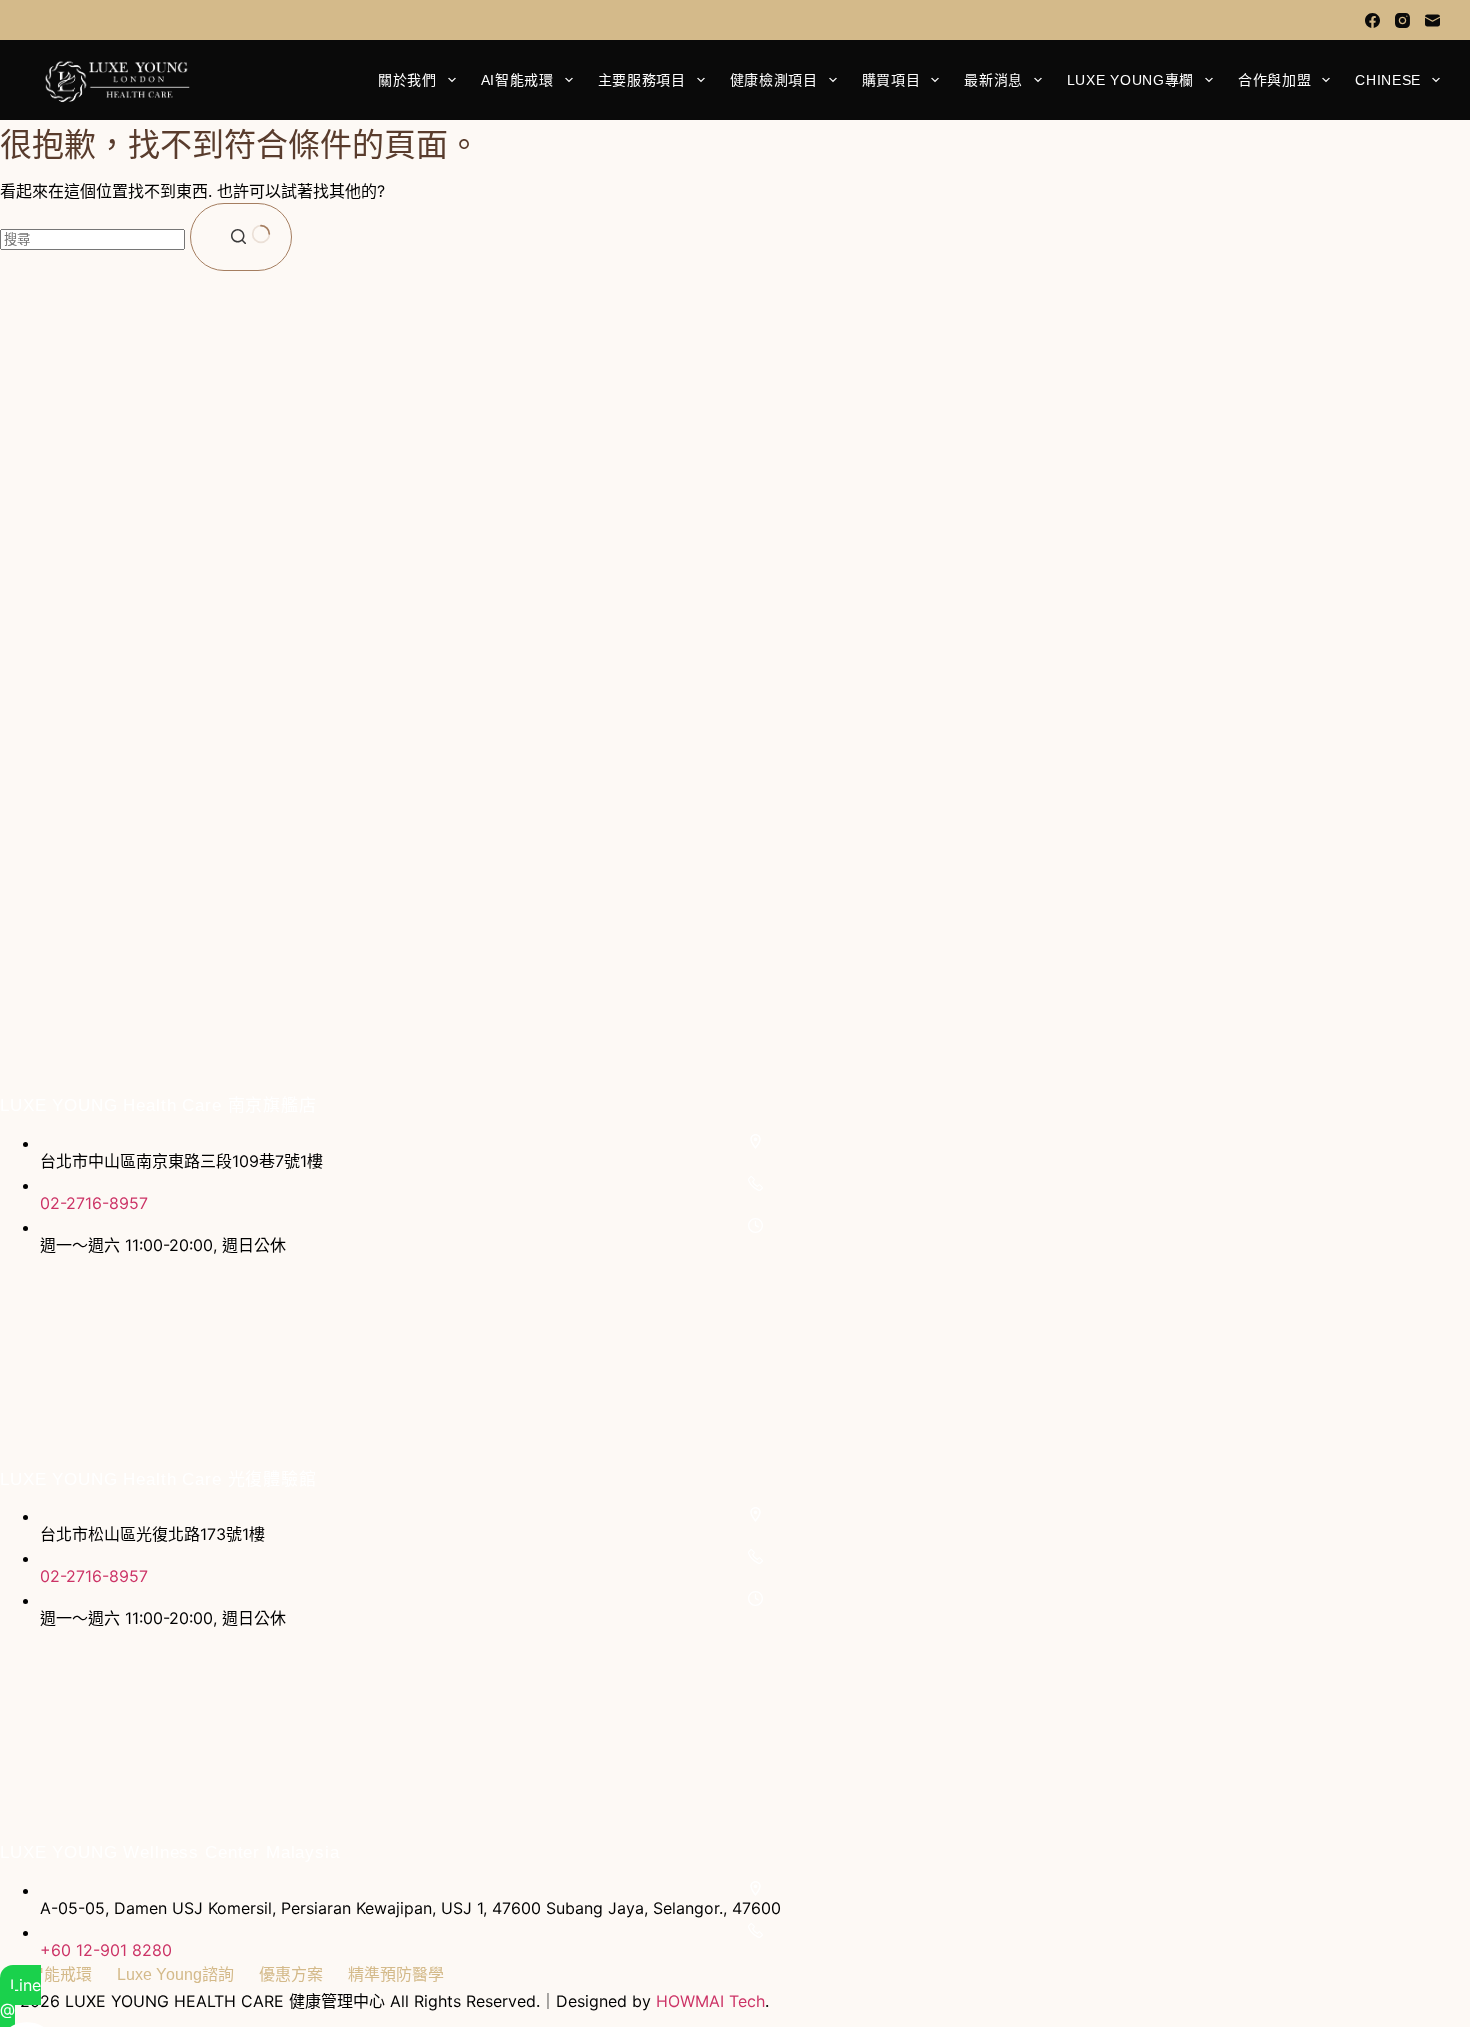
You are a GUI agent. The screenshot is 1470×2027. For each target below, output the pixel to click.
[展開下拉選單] (452, 80)
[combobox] (92, 239)
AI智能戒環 (517, 80)
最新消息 (993, 80)
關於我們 (407, 80)
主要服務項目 (642, 80)
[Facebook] (1372, 20)
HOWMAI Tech (710, 2001)
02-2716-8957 (94, 1203)
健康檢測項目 (774, 80)
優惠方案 (291, 1974)
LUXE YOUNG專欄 (1130, 80)
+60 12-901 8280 (106, 1950)
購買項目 (891, 80)
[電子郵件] (1432, 20)
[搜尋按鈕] (241, 237)
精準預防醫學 (396, 1974)
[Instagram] (1402, 20)
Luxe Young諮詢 (175, 1974)
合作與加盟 (1275, 80)
